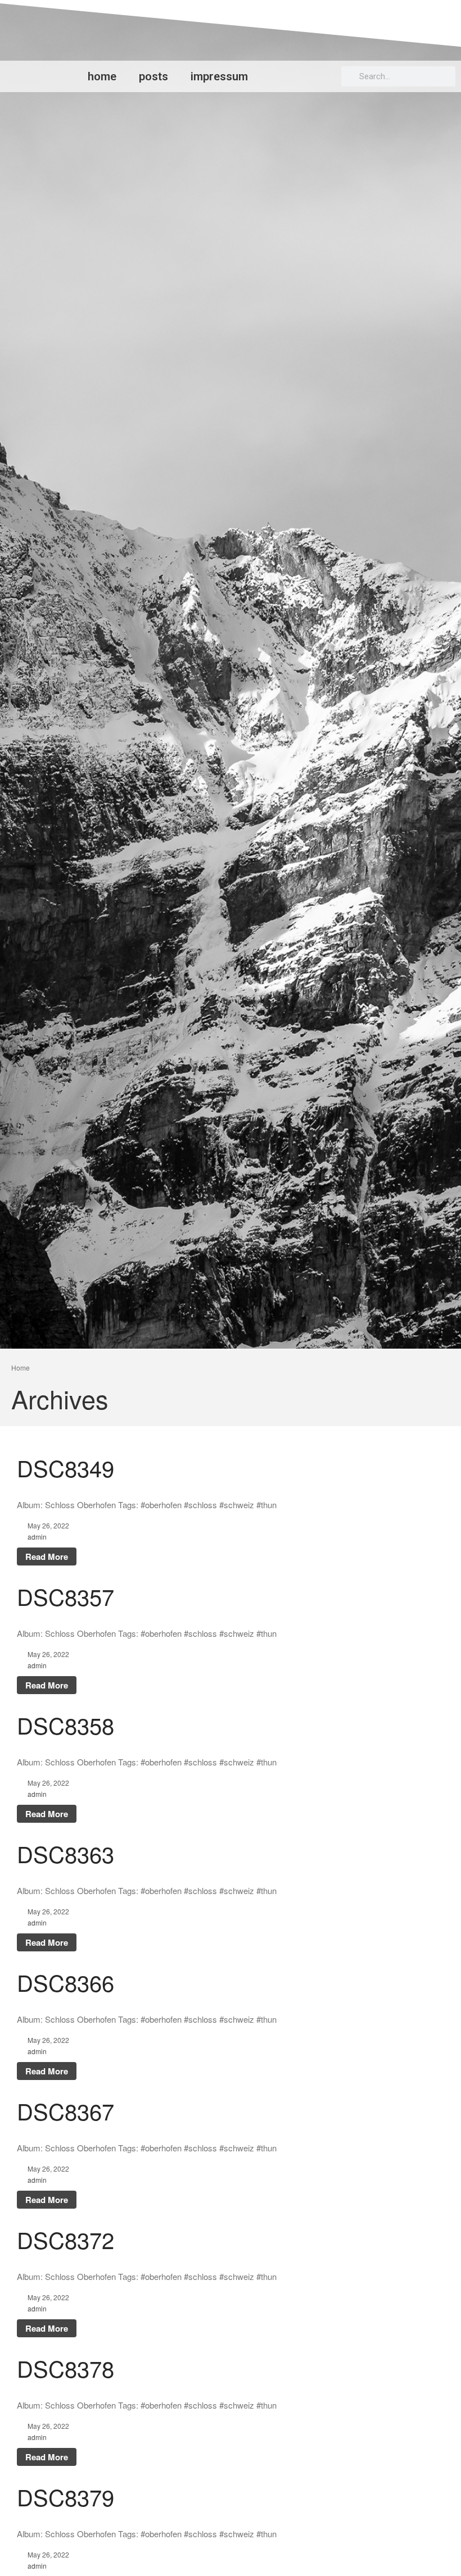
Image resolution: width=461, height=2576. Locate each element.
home (102, 76)
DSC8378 (65, 2368)
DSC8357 (65, 1596)
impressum (219, 76)
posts (153, 76)
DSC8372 (65, 2239)
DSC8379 (65, 2497)
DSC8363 (65, 1853)
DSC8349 (65, 1467)
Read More (47, 1556)
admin (37, 1537)
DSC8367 (65, 2111)
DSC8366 (65, 1982)
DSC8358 (65, 1725)
